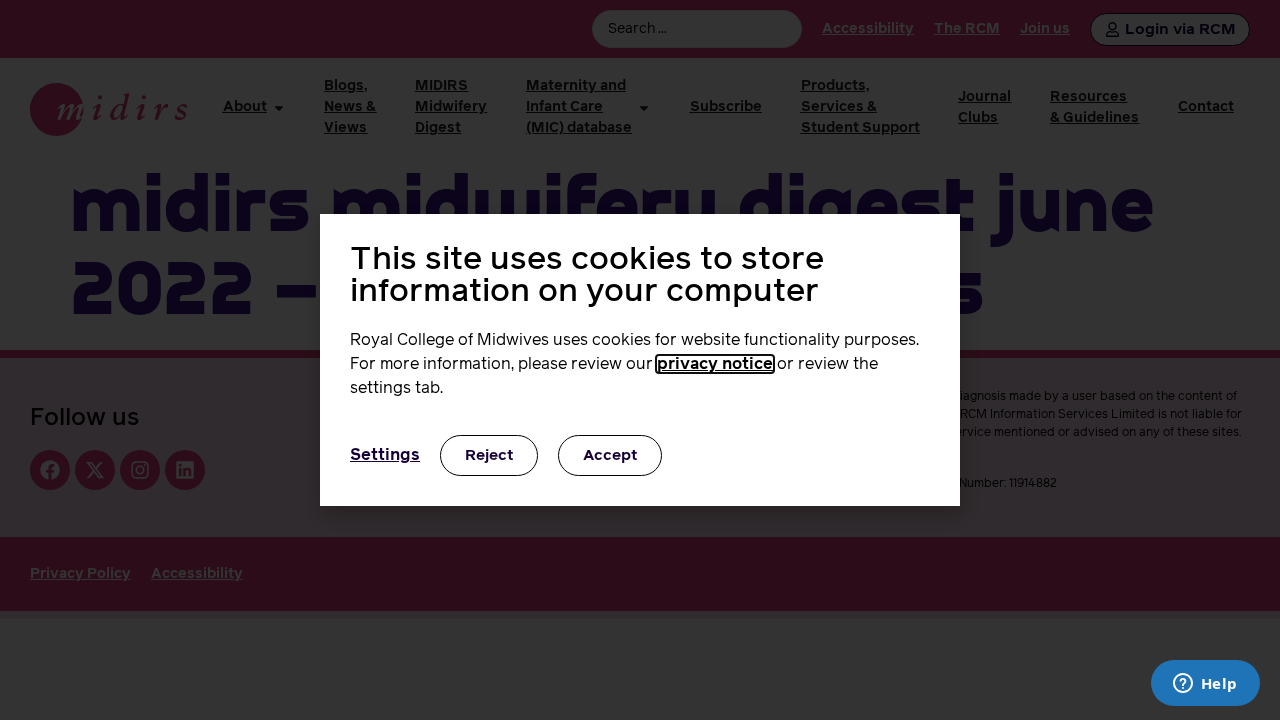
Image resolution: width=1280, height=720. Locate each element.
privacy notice (715, 364)
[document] (640, 360)
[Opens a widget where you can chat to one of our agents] (1205, 685)
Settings (385, 455)
